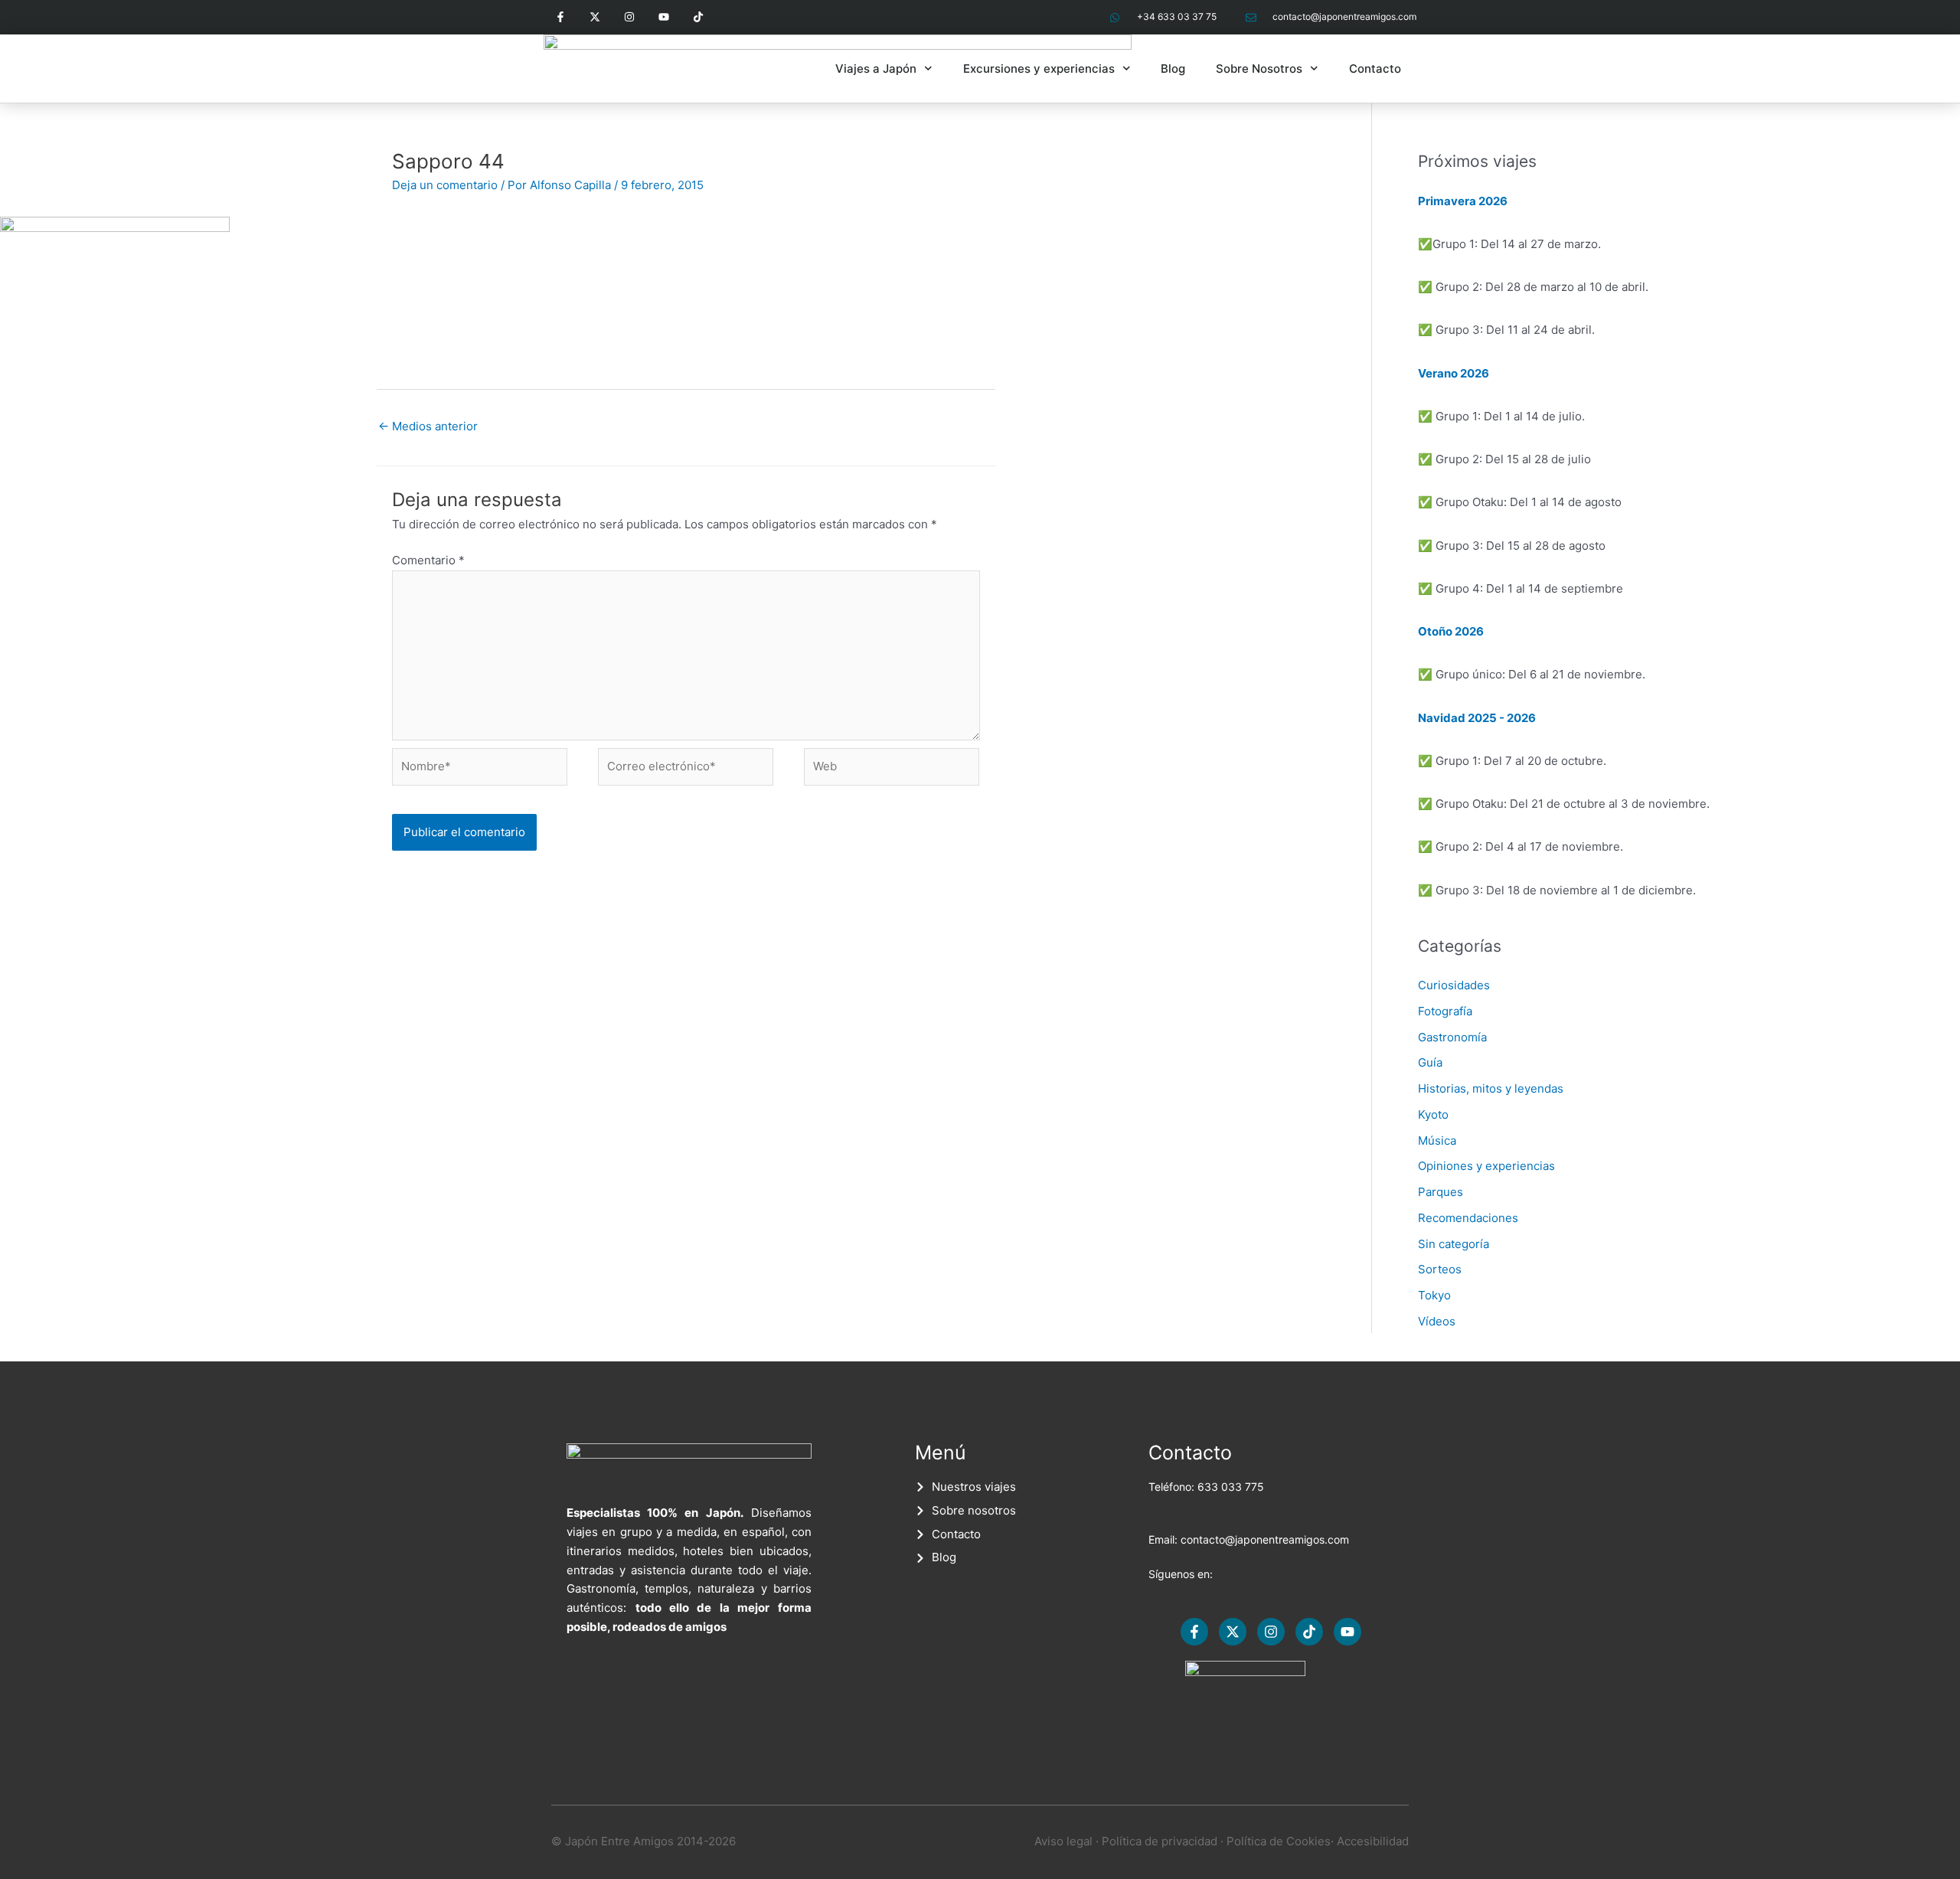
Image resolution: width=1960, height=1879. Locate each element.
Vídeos (1437, 1321)
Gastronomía (1452, 1037)
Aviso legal (1063, 1841)
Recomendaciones (1468, 1218)
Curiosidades (1454, 985)
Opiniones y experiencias (1486, 1166)
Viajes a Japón (876, 69)
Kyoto (1433, 1114)
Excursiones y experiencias (1039, 69)
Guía (1430, 1062)
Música (1437, 1140)
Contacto (1375, 69)
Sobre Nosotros (1259, 69)
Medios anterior (428, 426)
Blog (1173, 69)
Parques (1441, 1192)
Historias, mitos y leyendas (1491, 1088)
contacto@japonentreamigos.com (1265, 1539)
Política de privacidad (1160, 1841)
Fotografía (1445, 1011)
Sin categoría (1454, 1244)
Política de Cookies (1279, 1841)
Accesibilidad (1373, 1841)
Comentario (428, 560)
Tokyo (1434, 1295)
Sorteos (1440, 1269)
